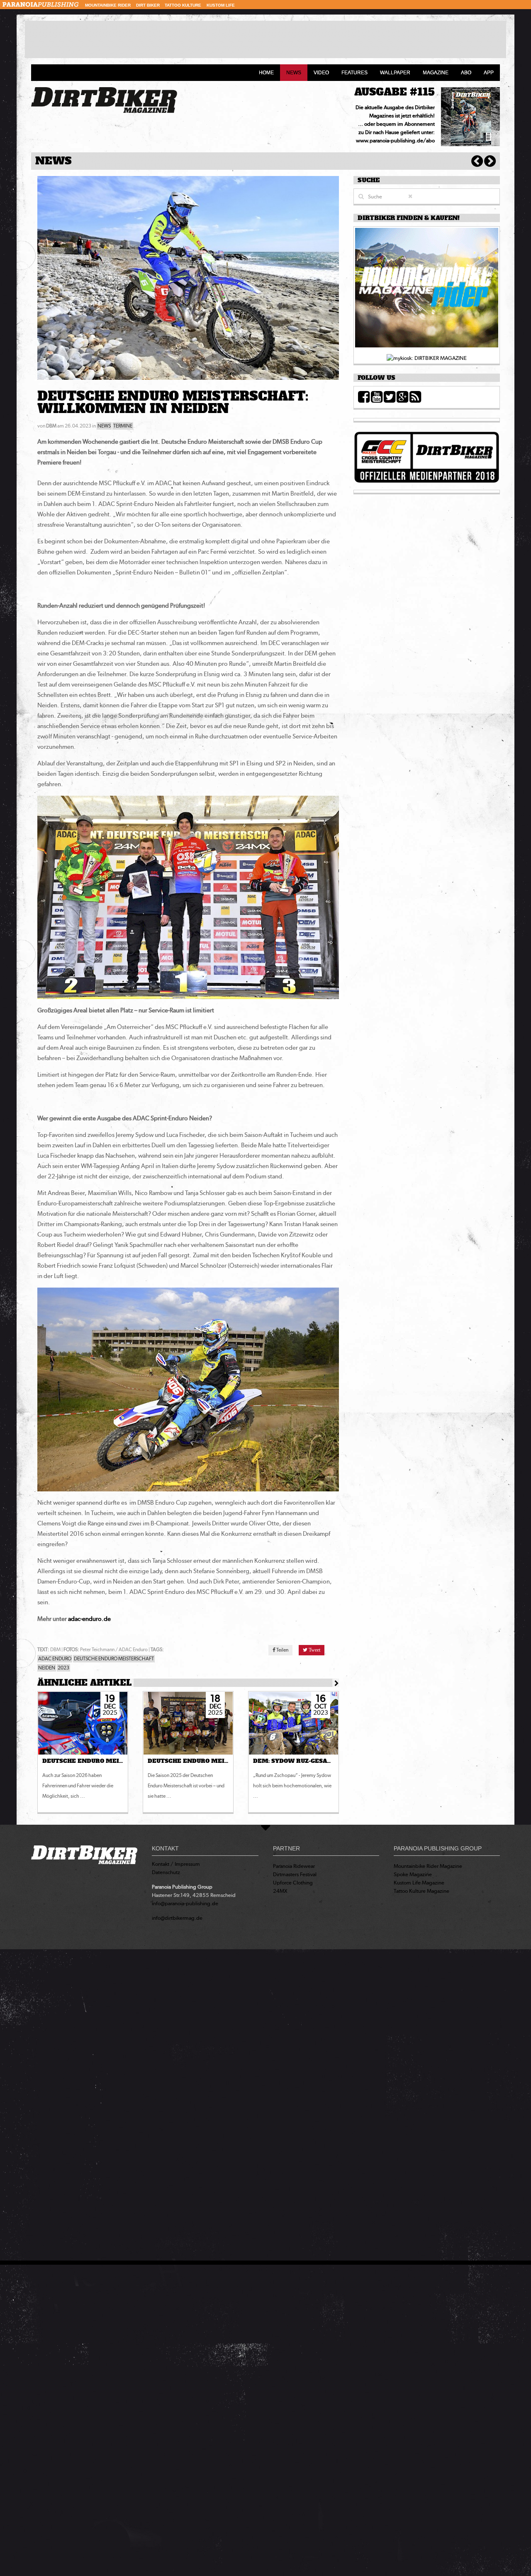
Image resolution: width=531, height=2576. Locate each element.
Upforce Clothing (293, 1883)
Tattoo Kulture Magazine (421, 1891)
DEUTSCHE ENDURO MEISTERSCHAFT (114, 1659)
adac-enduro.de (89, 1619)
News (294, 73)
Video (321, 73)
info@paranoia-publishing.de (185, 1903)
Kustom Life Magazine (419, 1883)
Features (354, 73)
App (489, 73)
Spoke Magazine (413, 1874)
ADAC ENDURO (55, 1659)
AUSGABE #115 (395, 92)
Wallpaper (395, 73)
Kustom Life (221, 5)
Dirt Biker (148, 5)
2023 (63, 1668)
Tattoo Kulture (183, 5)
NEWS (104, 426)
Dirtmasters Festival (295, 1874)
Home (266, 73)
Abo (466, 73)
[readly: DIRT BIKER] (427, 290)
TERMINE (123, 426)
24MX (280, 1891)
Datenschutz (166, 1872)
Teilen (282, 1650)
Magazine (436, 73)
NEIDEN (47, 1668)
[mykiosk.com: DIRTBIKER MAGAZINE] (427, 358)
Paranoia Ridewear (294, 1866)
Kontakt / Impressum (176, 1864)
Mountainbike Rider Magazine (428, 1866)
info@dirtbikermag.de (177, 1918)
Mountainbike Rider (108, 5)
